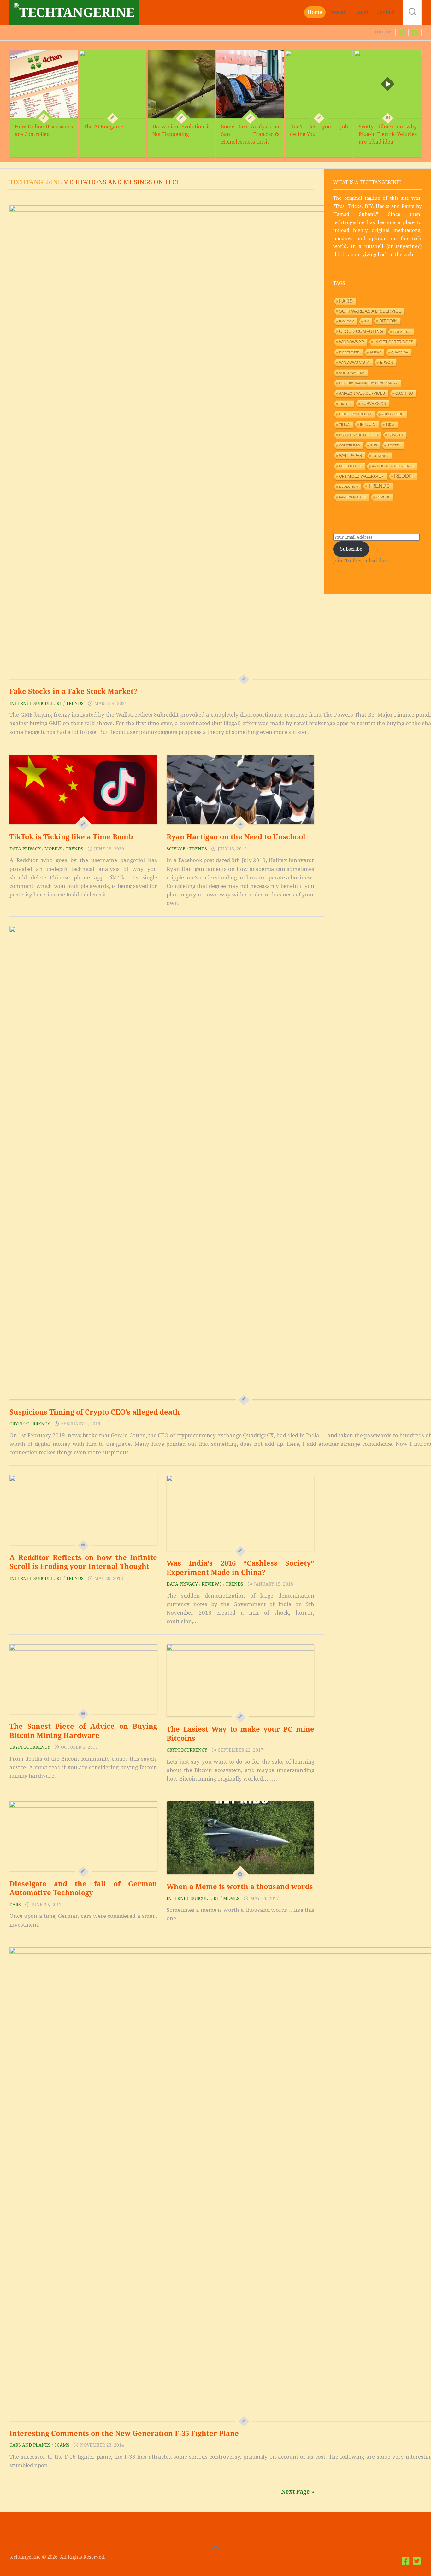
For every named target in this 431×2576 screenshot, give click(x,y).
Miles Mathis (350, 466)
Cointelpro (350, 445)
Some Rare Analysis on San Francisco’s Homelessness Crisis (250, 134)
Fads (346, 301)
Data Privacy (25, 849)
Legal (362, 12)
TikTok (345, 404)
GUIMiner (381, 456)
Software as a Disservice (370, 311)
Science (176, 849)
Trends (75, 703)
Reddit (404, 476)
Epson (387, 363)
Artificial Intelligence (393, 466)
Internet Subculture (36, 703)
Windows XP (352, 342)
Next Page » (298, 2492)
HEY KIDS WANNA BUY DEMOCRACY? (368, 383)
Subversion (374, 404)
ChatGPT (396, 435)
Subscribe (351, 549)
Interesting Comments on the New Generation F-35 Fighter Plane (124, 2434)
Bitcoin (388, 321)
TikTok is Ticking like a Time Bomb (71, 837)
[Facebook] (402, 32)
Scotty (394, 445)
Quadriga (400, 352)
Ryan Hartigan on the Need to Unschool (236, 837)
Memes (231, 1898)
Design (339, 12)
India (390, 425)
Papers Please (353, 497)
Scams (62, 2445)
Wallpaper (351, 456)
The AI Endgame (103, 127)
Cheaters (402, 332)
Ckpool (383, 497)
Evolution (348, 487)
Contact (386, 12)
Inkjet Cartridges (394, 342)
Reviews (212, 1584)
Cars (15, 1905)
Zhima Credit (393, 414)
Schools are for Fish (359, 435)
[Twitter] (415, 32)
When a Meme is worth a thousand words (240, 1887)
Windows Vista (354, 363)
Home (315, 12)
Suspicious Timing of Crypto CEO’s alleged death (95, 1412)
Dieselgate (349, 352)
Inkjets (368, 424)
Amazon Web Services (362, 393)
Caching (404, 393)
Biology (347, 321)
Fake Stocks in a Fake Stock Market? (73, 691)
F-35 (374, 445)
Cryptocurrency (30, 1424)
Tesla (344, 425)
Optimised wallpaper (361, 476)
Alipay (375, 352)
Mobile (53, 849)
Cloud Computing (361, 331)
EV (367, 321)
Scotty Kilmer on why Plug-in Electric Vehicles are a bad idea (388, 134)
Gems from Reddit (355, 414)
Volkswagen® (352, 373)
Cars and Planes (30, 2445)
